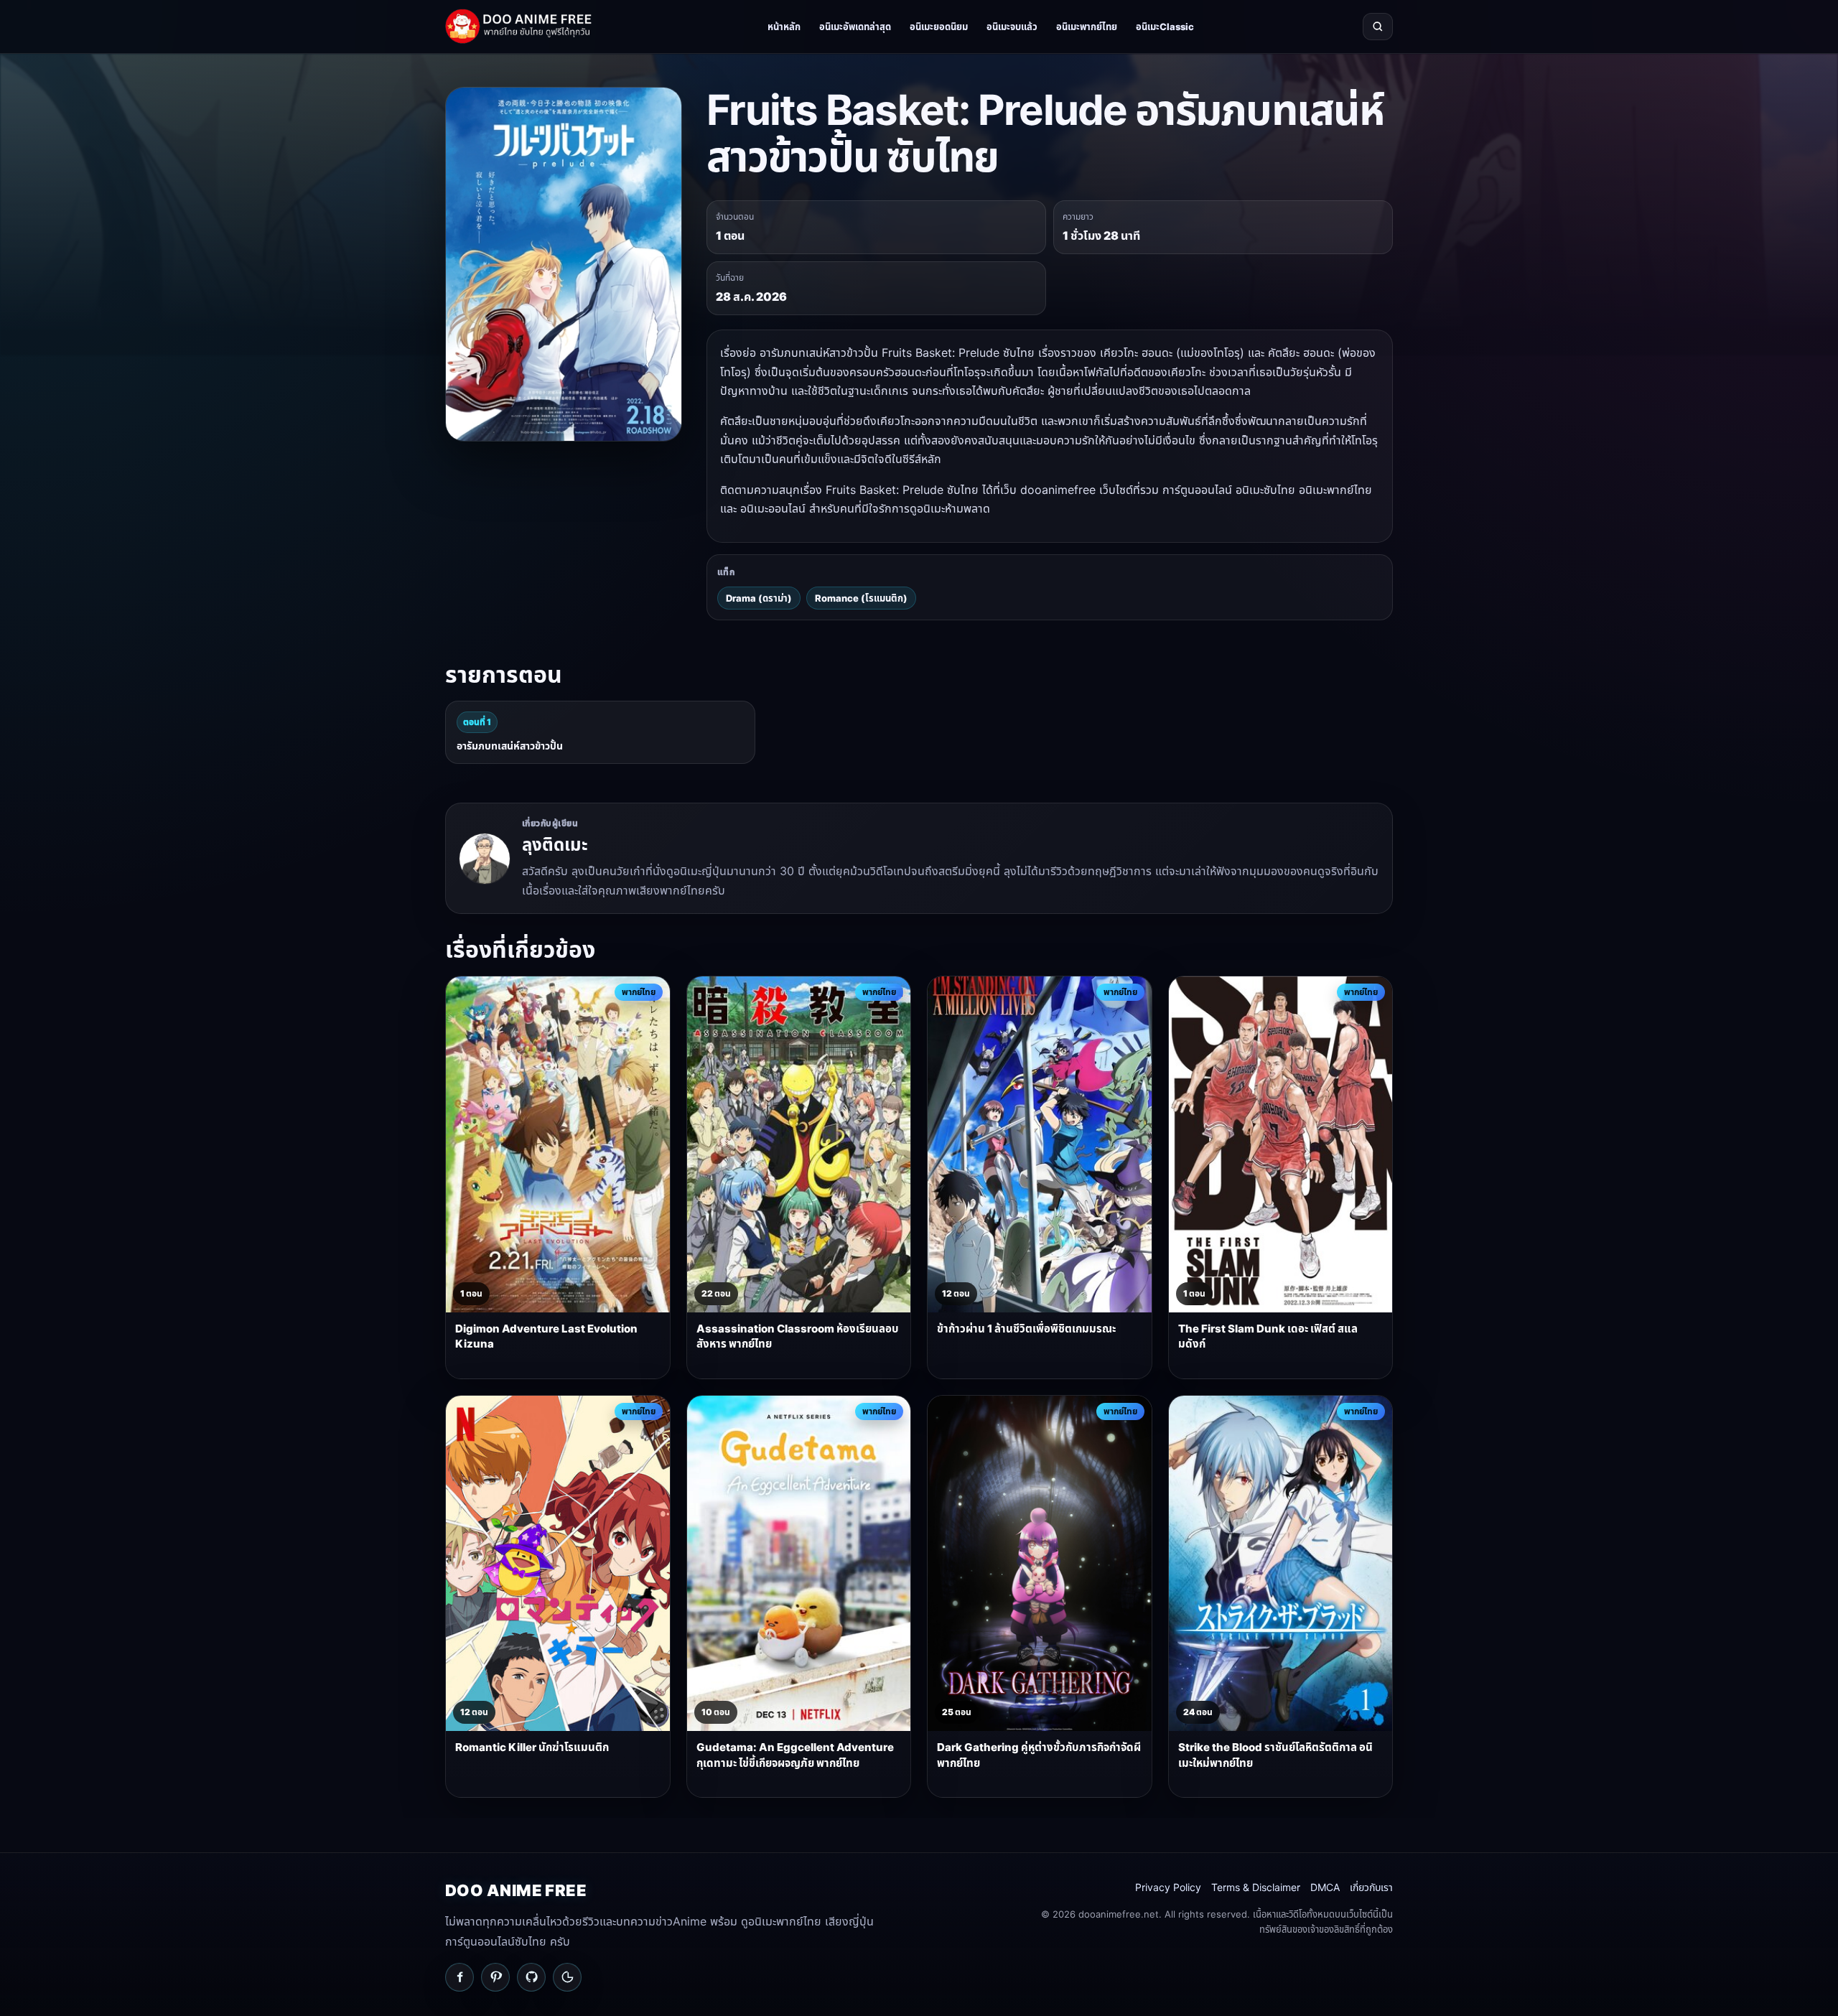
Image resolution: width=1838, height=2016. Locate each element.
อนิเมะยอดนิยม (939, 27)
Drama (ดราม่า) (759, 598)
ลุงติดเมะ (555, 845)
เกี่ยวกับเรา (1371, 1887)
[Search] (1378, 27)
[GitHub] (531, 1977)
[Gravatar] (567, 1977)
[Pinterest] (495, 1977)
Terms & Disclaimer (1256, 1887)
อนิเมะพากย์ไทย (1087, 27)
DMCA (1325, 1887)
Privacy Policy (1168, 1887)
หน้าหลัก (784, 27)
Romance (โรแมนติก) (861, 598)
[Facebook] (459, 1977)
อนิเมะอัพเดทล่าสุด (855, 27)
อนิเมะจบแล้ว (1012, 27)
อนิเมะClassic (1165, 27)
